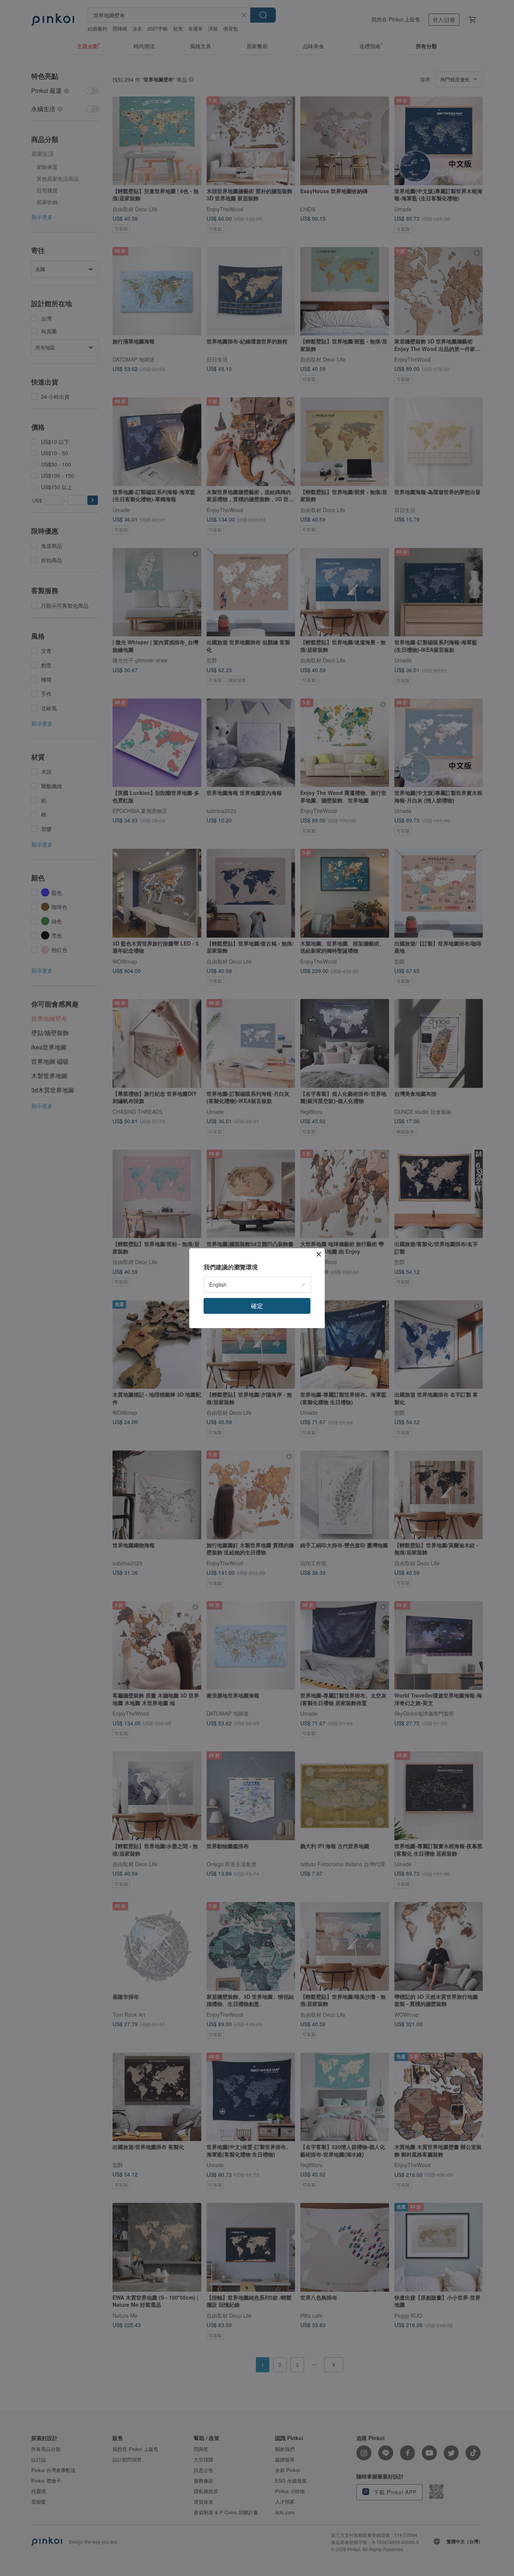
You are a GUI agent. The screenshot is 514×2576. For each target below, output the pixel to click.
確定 (257, 1306)
